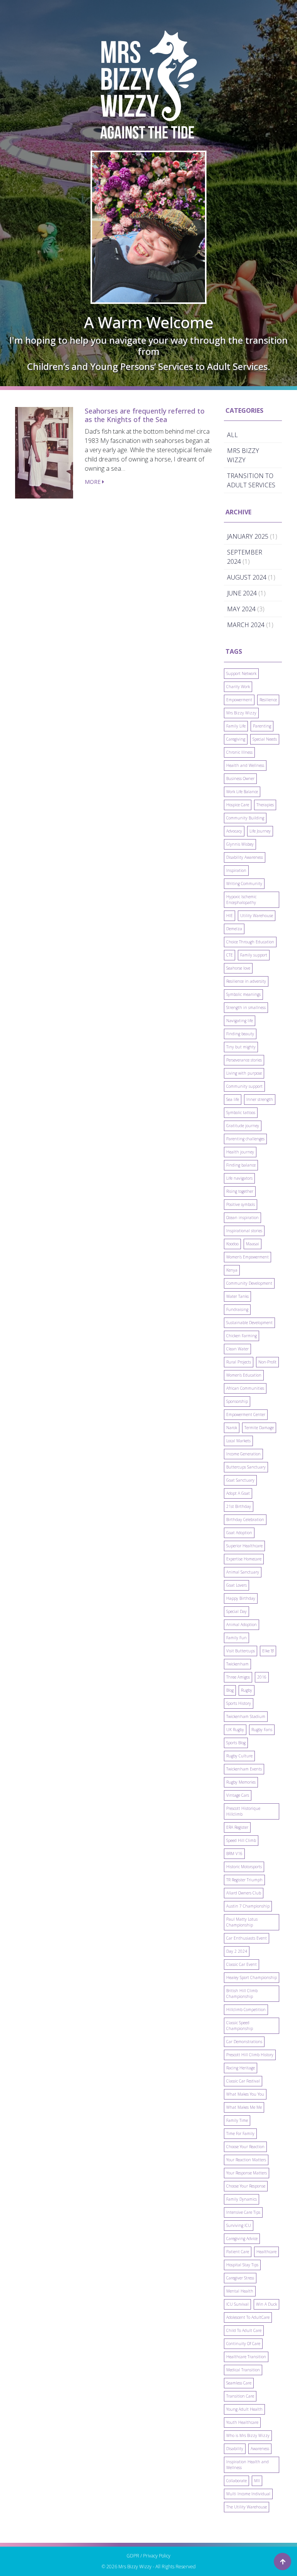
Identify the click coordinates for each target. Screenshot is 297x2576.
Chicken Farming (242, 1336)
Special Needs (265, 739)
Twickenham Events (244, 1769)
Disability (235, 2449)
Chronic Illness (239, 752)
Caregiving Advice (242, 2239)
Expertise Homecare (244, 1559)
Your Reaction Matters (246, 2160)
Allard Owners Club (244, 1893)
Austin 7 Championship (248, 1906)
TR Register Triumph (244, 1880)
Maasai (253, 1244)
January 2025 (248, 536)
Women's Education (244, 1375)
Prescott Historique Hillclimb (243, 1811)
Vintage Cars (238, 1795)
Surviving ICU (239, 2225)
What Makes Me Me (244, 2107)
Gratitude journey (243, 1126)
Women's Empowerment (247, 1257)
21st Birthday (239, 1506)
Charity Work (238, 687)
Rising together (240, 1191)
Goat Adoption (239, 1533)
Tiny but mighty (241, 1047)
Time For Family (240, 2133)
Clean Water (237, 1349)
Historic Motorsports (244, 1867)
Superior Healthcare (244, 1546)
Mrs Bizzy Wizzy (241, 713)
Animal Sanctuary (243, 1572)
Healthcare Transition (246, 2357)
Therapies (265, 805)
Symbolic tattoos (241, 1112)
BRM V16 (234, 1854)
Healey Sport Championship (252, 1977)
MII (257, 2481)
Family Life (236, 726)
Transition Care (240, 2396)
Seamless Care (239, 2383)
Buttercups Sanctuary (246, 1467)
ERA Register (237, 1827)
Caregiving (236, 739)
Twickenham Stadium (246, 1716)
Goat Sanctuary (240, 1480)
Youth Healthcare (242, 2422)
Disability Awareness (245, 857)
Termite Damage (259, 1428)
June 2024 (242, 593)
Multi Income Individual (248, 2494)
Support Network (241, 673)
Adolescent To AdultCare (248, 2317)
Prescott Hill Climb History (250, 2055)
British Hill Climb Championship (242, 1993)
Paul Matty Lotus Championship (242, 1922)
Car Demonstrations (244, 2042)
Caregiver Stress (240, 2278)
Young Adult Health (244, 2409)
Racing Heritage (241, 2068)
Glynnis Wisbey (240, 844)
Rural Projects (239, 1362)
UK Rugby (235, 1730)
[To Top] (282, 2562)
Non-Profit (267, 1362)
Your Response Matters (247, 2173)
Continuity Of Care (243, 2344)
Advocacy (234, 831)
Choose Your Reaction (245, 2147)
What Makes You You (245, 2094)
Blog (230, 1690)
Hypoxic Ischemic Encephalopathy (241, 900)
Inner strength (260, 1099)
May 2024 (241, 609)
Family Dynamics (242, 2199)
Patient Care (238, 2252)
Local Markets (238, 1441)
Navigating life (240, 1021)
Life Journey (260, 831)
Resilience (268, 700)
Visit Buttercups (241, 1651)
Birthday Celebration (245, 1519)
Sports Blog (236, 1743)
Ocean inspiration (242, 1218)
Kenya (232, 1270)
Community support (244, 1086)
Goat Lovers (236, 1585)
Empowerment (239, 700)
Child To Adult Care (244, 2330)
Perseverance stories (244, 1060)
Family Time (237, 2120)
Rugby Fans (262, 1730)
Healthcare (266, 2252)
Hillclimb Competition (246, 2010)
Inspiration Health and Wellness (247, 2465)
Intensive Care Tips (243, 2212)
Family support (254, 955)
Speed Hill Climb (241, 1840)
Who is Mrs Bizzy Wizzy (248, 2435)
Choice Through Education (250, 942)
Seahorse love (238, 968)
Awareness (260, 2449)
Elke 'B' (268, 1651)
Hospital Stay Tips (242, 2265)
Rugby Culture (239, 1756)
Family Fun (236, 1638)
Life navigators (239, 1178)
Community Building (245, 818)
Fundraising (237, 1309)
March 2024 (246, 625)
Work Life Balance (242, 792)
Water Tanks (237, 1296)
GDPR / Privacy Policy (148, 2556)
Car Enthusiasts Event (247, 1938)
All (232, 435)
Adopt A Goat (238, 1493)
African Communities (245, 1388)
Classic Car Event (242, 1964)
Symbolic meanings (243, 994)
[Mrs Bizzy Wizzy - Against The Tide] (148, 85)
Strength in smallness (246, 1007)
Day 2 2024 (237, 1951)
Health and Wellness (245, 765)
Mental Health (240, 2291)
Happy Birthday (241, 1598)
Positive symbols (241, 1204)
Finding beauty (240, 1034)
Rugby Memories (241, 1782)
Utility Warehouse (257, 916)
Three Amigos (238, 1677)
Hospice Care (238, 805)
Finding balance (241, 1165)
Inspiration (236, 870)
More (93, 482)
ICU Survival (237, 2304)
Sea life (233, 1099)
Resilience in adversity (246, 981)
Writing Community (244, 884)
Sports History (239, 1703)
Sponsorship (237, 1401)
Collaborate (236, 2481)
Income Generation (243, 1454)
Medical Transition (243, 2370)
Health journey (240, 1152)
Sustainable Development (249, 1323)
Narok (232, 1428)
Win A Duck (266, 2304)
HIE (230, 916)
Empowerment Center (246, 1414)
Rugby (247, 1690)
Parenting (262, 726)
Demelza (234, 929)
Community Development (249, 1283)
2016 (262, 1677)
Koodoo (232, 1244)
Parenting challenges (245, 1139)
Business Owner (240, 778)
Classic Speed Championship (240, 2026)
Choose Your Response (246, 2186)
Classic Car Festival (243, 2081)
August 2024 (247, 577)
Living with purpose (244, 1073)
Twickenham (237, 1664)
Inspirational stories (244, 1231)
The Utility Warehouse (247, 2507)
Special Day (236, 1611)
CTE (230, 955)
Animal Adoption (242, 1625)
